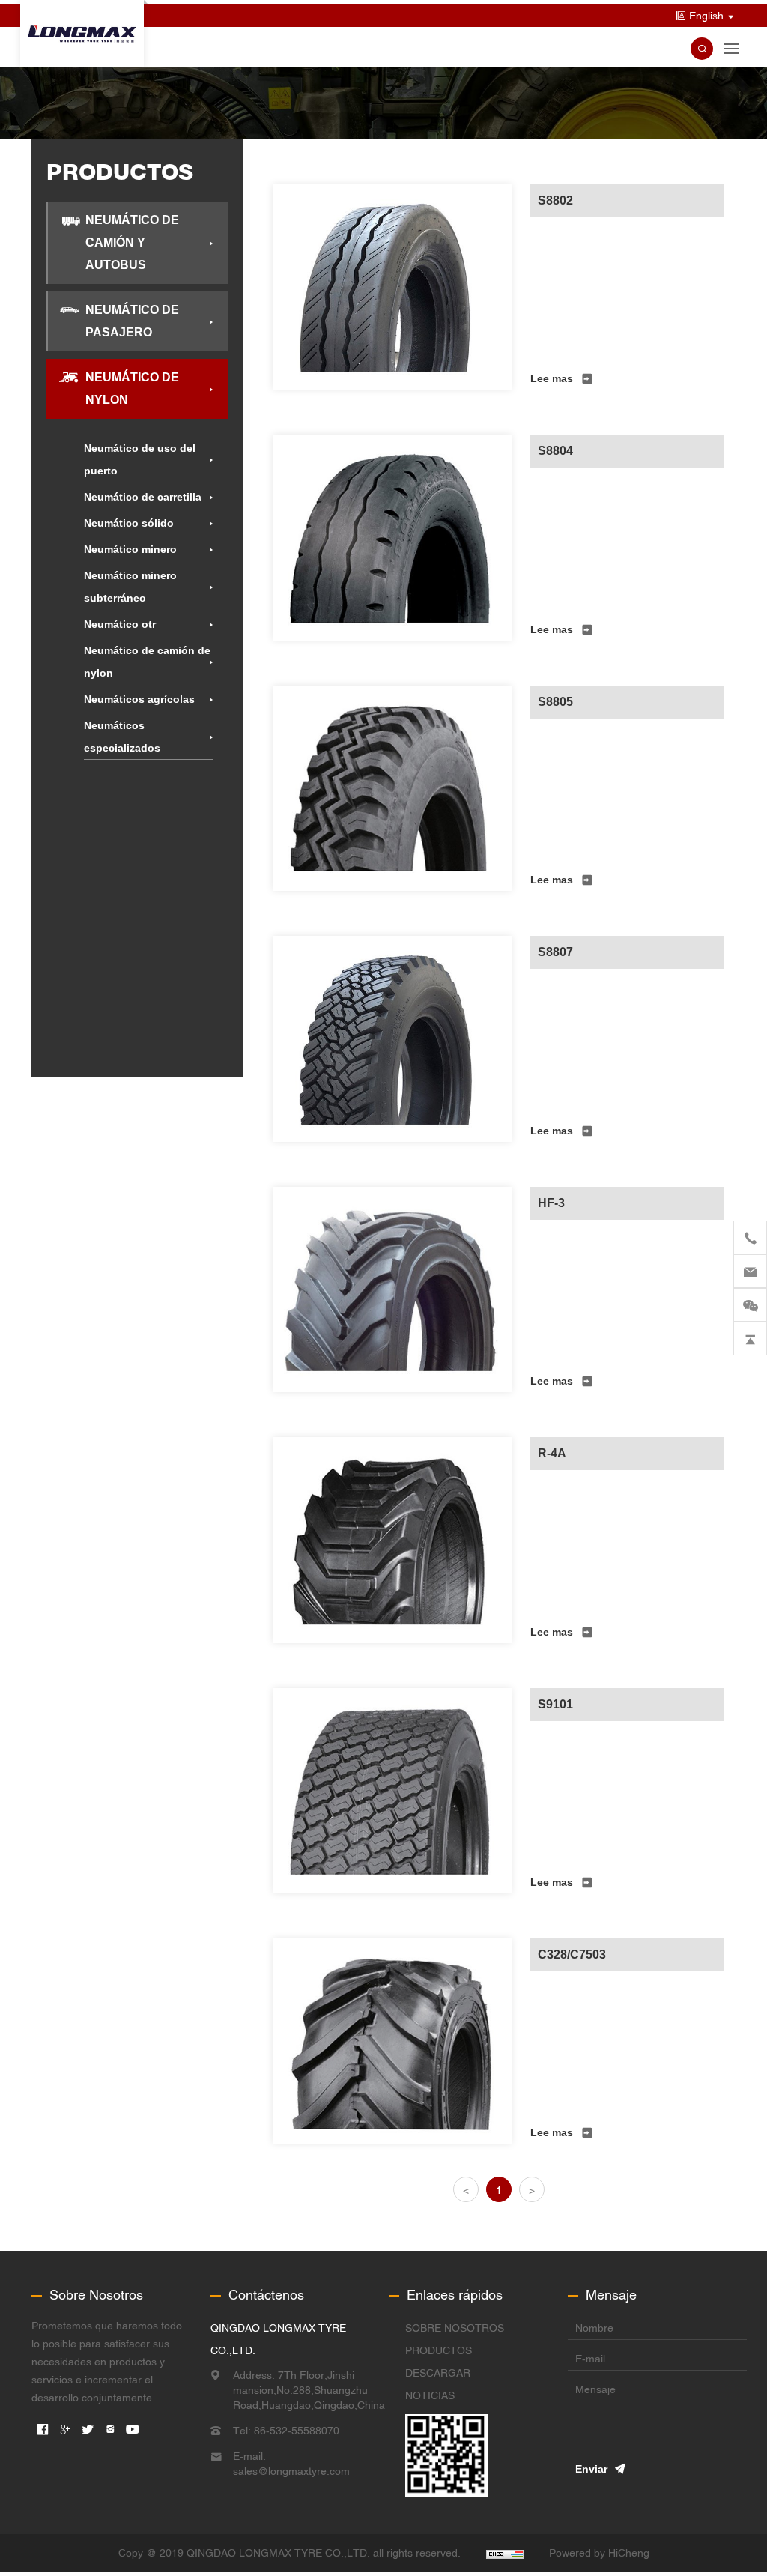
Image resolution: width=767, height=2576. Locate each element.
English (706, 16)
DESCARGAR (438, 2373)
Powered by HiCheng (599, 2553)
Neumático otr (120, 624)
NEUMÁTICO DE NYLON (132, 388)
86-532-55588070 (297, 2431)
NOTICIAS (430, 2395)
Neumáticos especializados (122, 737)
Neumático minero (130, 549)
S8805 (555, 702)
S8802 (555, 200)
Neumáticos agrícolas (139, 699)
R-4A (552, 1453)
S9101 (555, 1704)
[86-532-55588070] (750, 1237)
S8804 (555, 451)
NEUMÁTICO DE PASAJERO (132, 321)
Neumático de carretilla (143, 497)
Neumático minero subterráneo (130, 587)
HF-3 (551, 1203)
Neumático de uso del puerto (140, 459)
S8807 (555, 952)
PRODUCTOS (439, 2350)
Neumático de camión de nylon (147, 662)
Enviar (591, 2469)
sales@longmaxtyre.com (291, 2471)
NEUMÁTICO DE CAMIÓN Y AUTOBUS (132, 242)
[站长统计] (505, 2553)
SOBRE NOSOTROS (455, 2328)
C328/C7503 (572, 1954)
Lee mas (552, 378)
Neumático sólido (129, 523)
